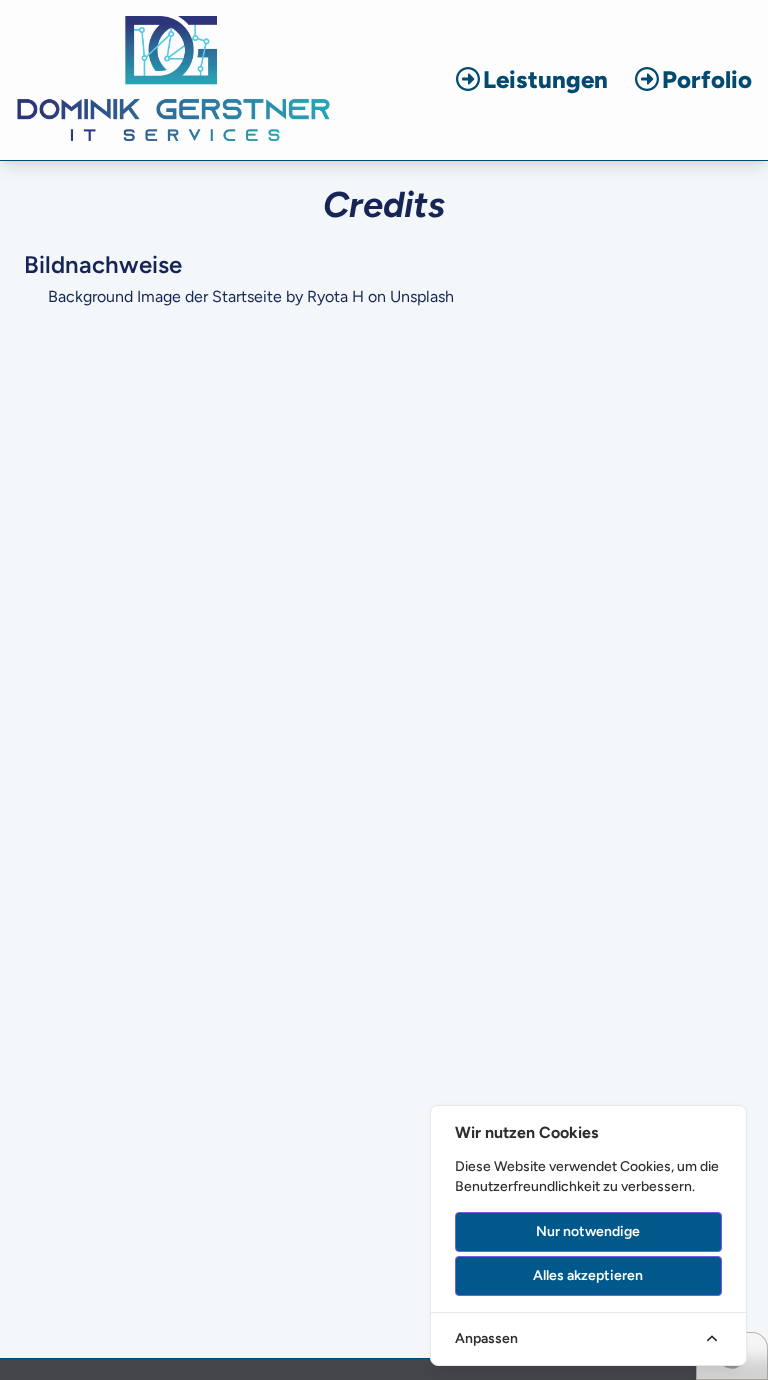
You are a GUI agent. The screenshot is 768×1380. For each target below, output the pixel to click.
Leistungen (545, 79)
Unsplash (422, 296)
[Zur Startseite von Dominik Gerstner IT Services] (173, 80)
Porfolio (707, 79)
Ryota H (335, 296)
